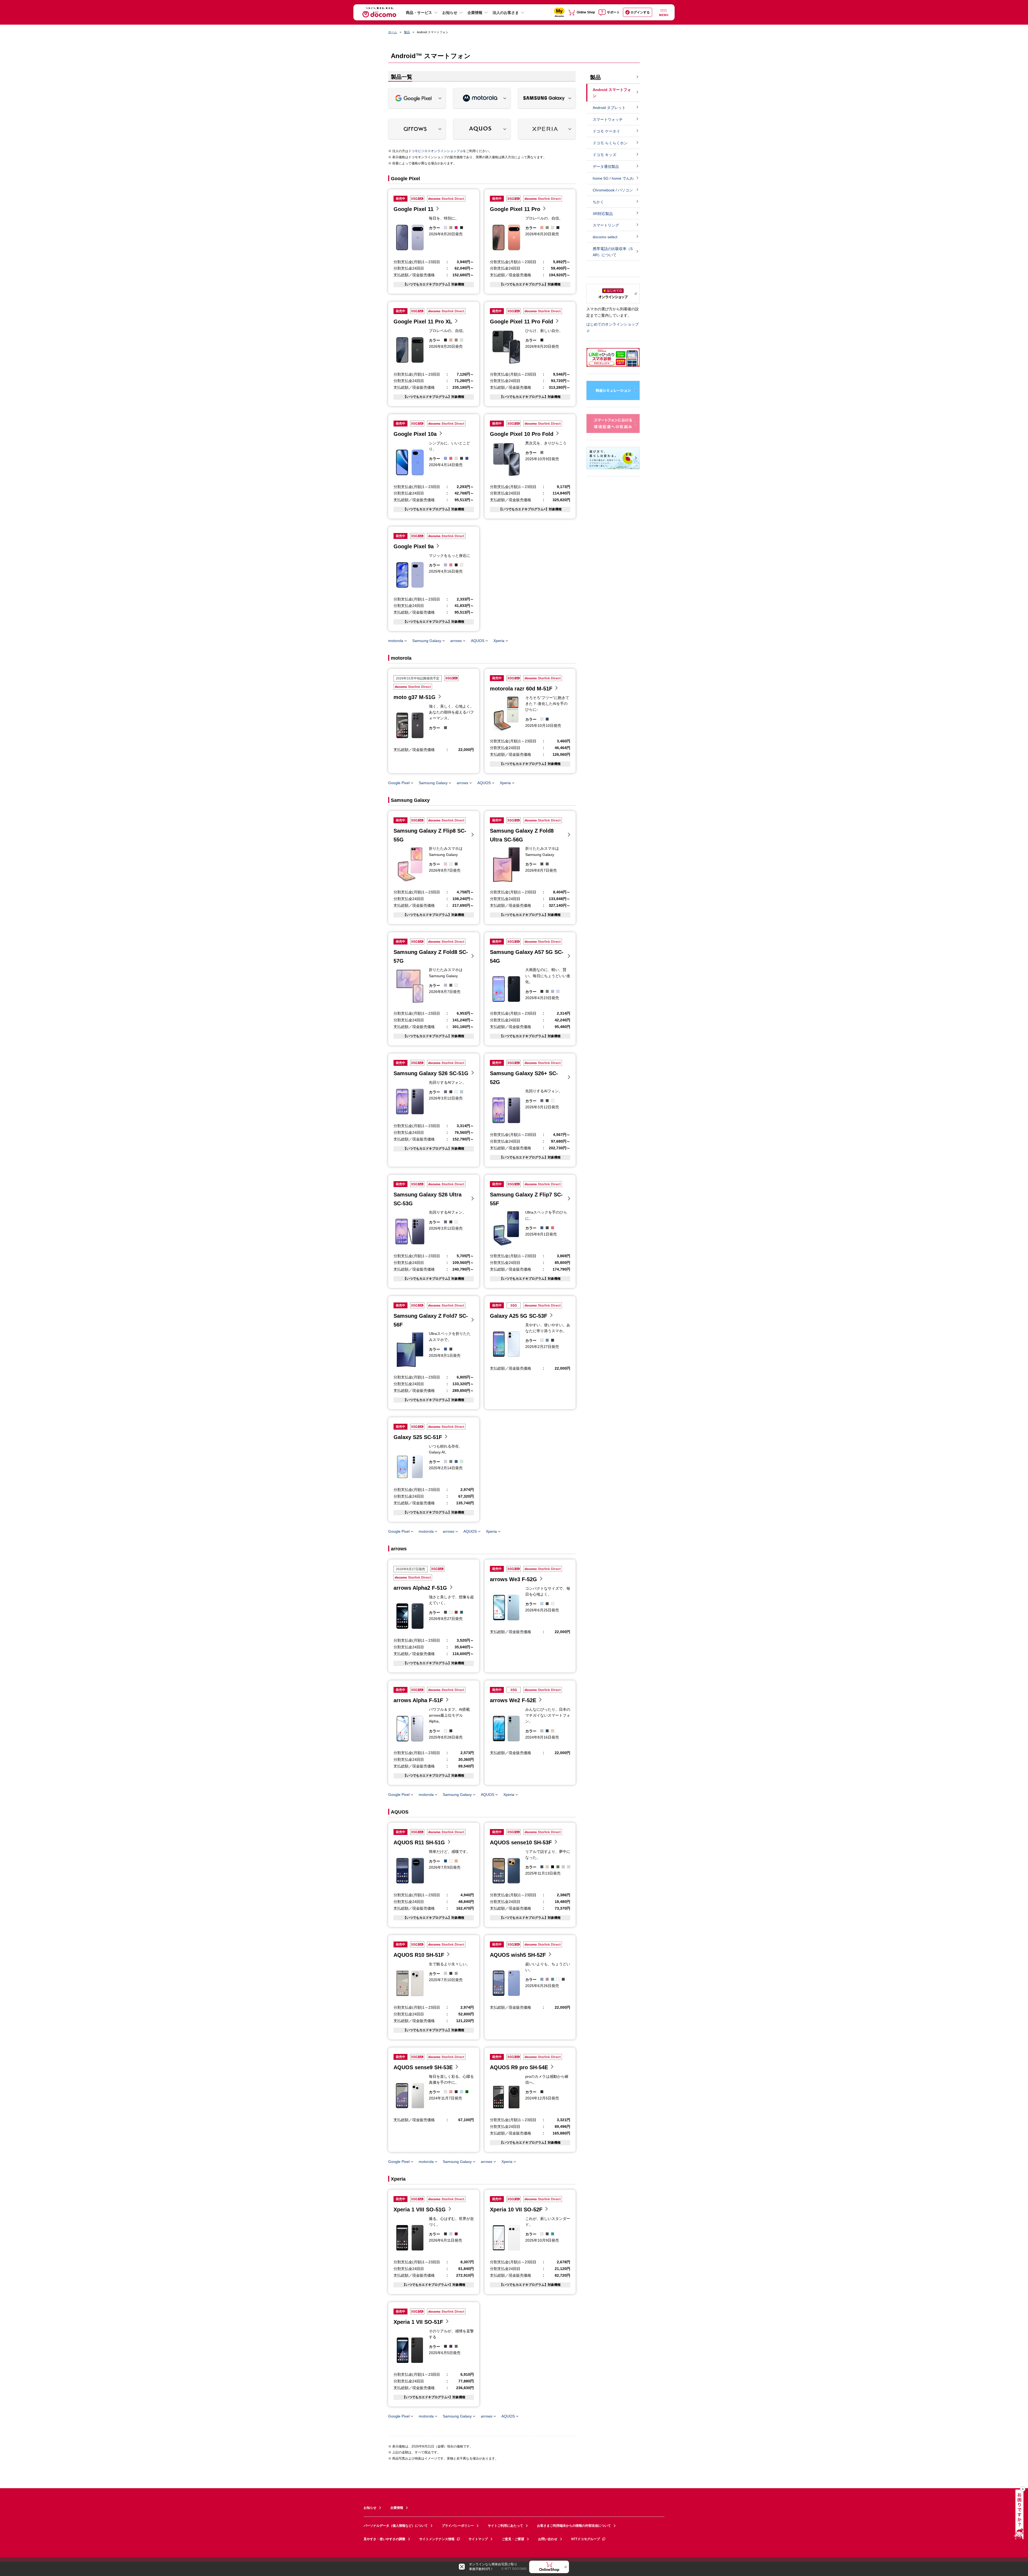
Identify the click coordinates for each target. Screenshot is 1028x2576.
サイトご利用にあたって (505, 2526)
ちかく (598, 202)
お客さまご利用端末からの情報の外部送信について (574, 2526)
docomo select (605, 237)
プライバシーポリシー (458, 2526)
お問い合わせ (548, 2539)
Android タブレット (609, 108)
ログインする (640, 12)
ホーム (393, 32)
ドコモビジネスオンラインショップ (434, 151)
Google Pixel (399, 783)
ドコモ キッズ (604, 155)
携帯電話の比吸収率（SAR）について (613, 252)
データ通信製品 (606, 167)
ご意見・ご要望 (513, 2539)
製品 (407, 32)
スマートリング (606, 225)
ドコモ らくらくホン (610, 143)
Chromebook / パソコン (613, 190)
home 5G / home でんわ (613, 178)
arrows (456, 641)
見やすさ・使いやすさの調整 (384, 2539)
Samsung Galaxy (427, 641)
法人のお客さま (506, 13)
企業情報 (475, 13)
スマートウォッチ (608, 119)
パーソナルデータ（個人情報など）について (396, 2526)
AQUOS (478, 641)
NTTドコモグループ (586, 2539)
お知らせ (450, 13)
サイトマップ (478, 2539)
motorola (396, 641)
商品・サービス (419, 13)
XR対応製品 (603, 214)
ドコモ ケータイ (606, 131)
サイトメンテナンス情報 (437, 2539)
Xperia (499, 641)
